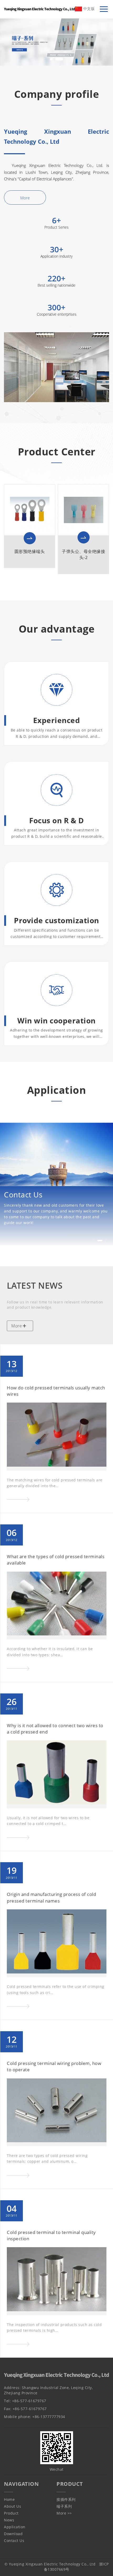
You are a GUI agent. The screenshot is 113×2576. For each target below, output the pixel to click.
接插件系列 (66, 2499)
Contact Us (14, 2541)
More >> (64, 2513)
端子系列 (64, 2506)
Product (11, 2513)
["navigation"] (104, 9)
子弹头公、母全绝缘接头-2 (83, 554)
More (25, 198)
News (9, 2520)
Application (15, 2527)
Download (13, 2534)
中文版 (88, 9)
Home (9, 2499)
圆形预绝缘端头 (30, 551)
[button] (51, 59)
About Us (12, 2506)
